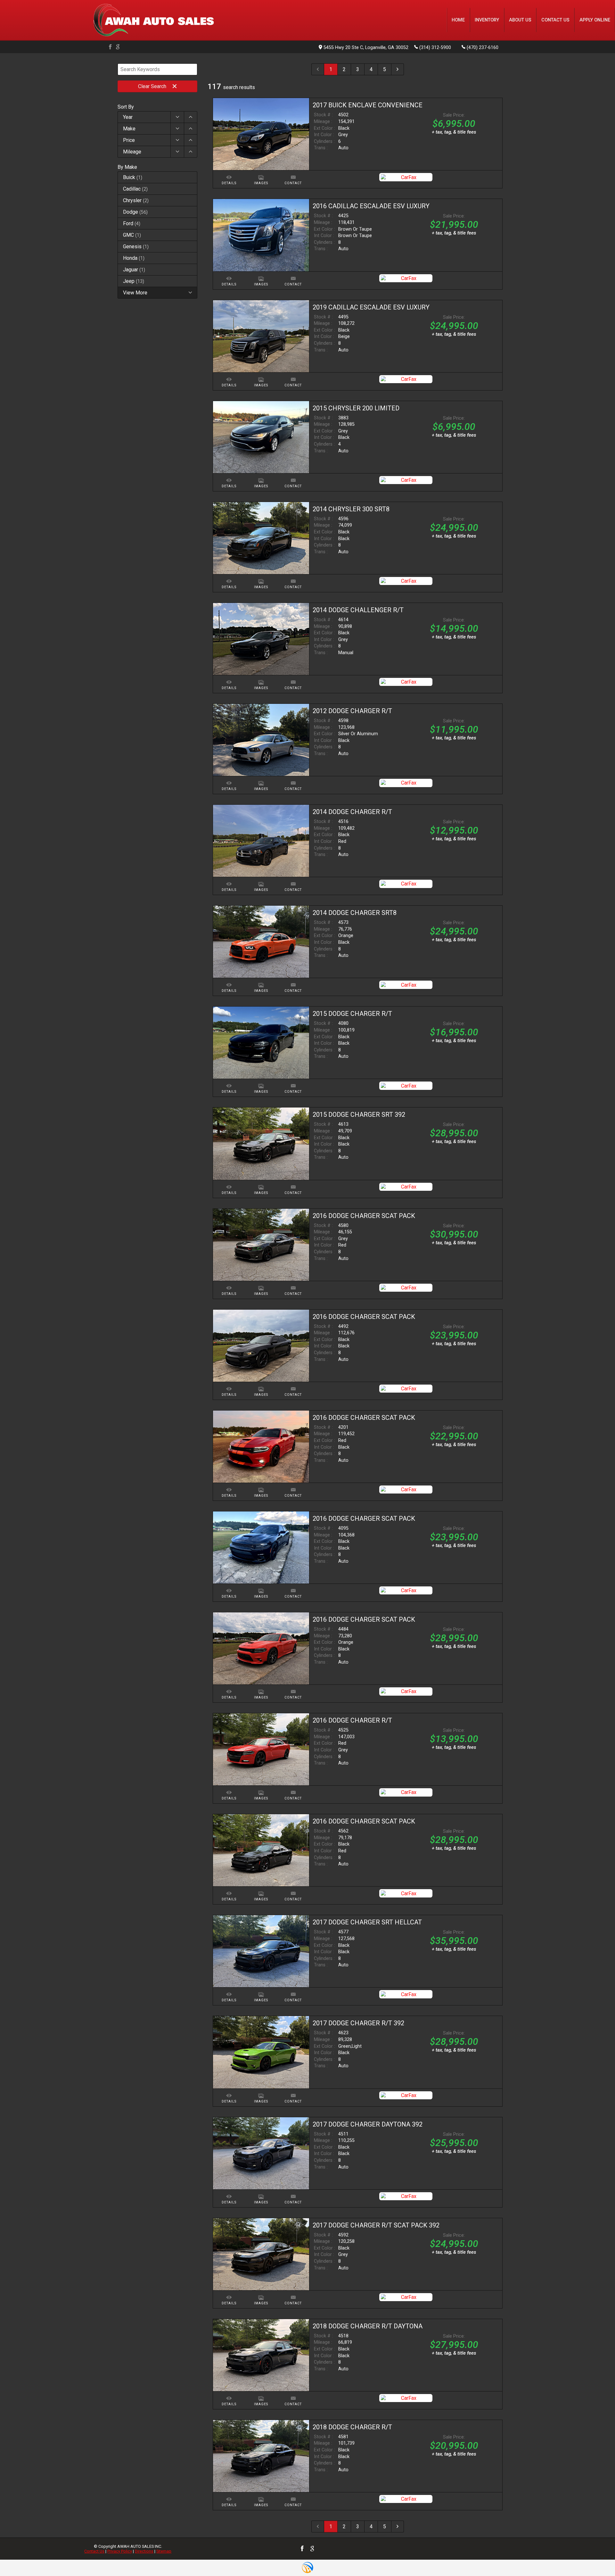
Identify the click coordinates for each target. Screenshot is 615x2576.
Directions (144, 2551)
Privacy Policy (120, 2551)
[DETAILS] (229, 173)
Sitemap (164, 2551)
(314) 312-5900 (435, 48)
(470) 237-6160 (483, 48)
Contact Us (94, 2551)
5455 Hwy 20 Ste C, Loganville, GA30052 (366, 48)
